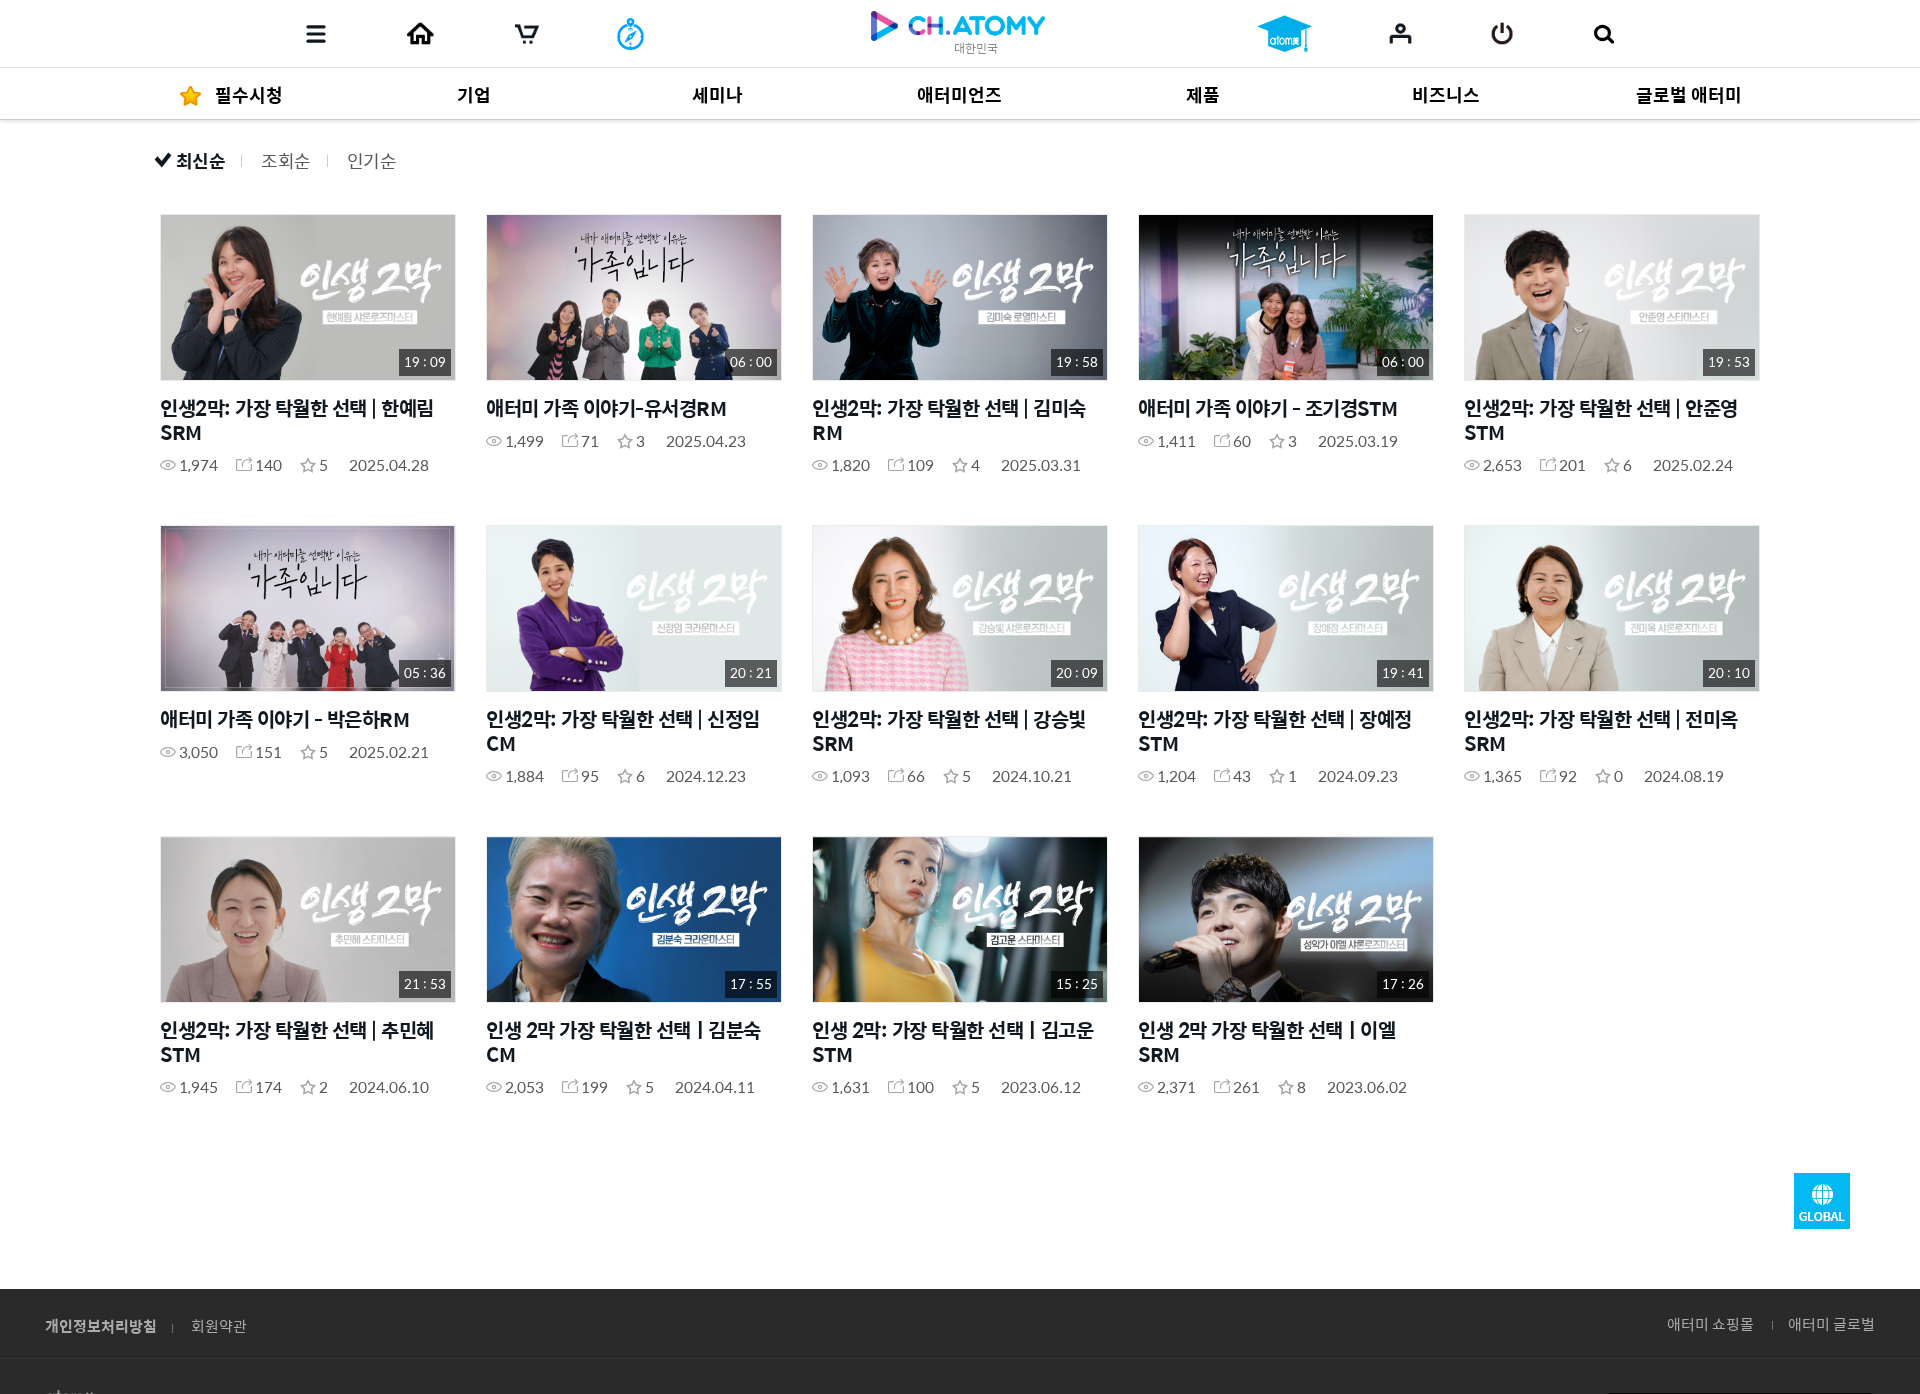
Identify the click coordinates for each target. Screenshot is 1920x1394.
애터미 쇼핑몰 (1710, 1323)
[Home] (420, 34)
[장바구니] (527, 34)
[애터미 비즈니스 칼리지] (1284, 34)
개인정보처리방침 (101, 1325)
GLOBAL (1822, 1201)
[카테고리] (316, 34)
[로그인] (1502, 34)
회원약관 (219, 1325)
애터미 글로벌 (1831, 1323)
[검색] (1603, 34)
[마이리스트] (1400, 33)
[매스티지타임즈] (630, 34)
